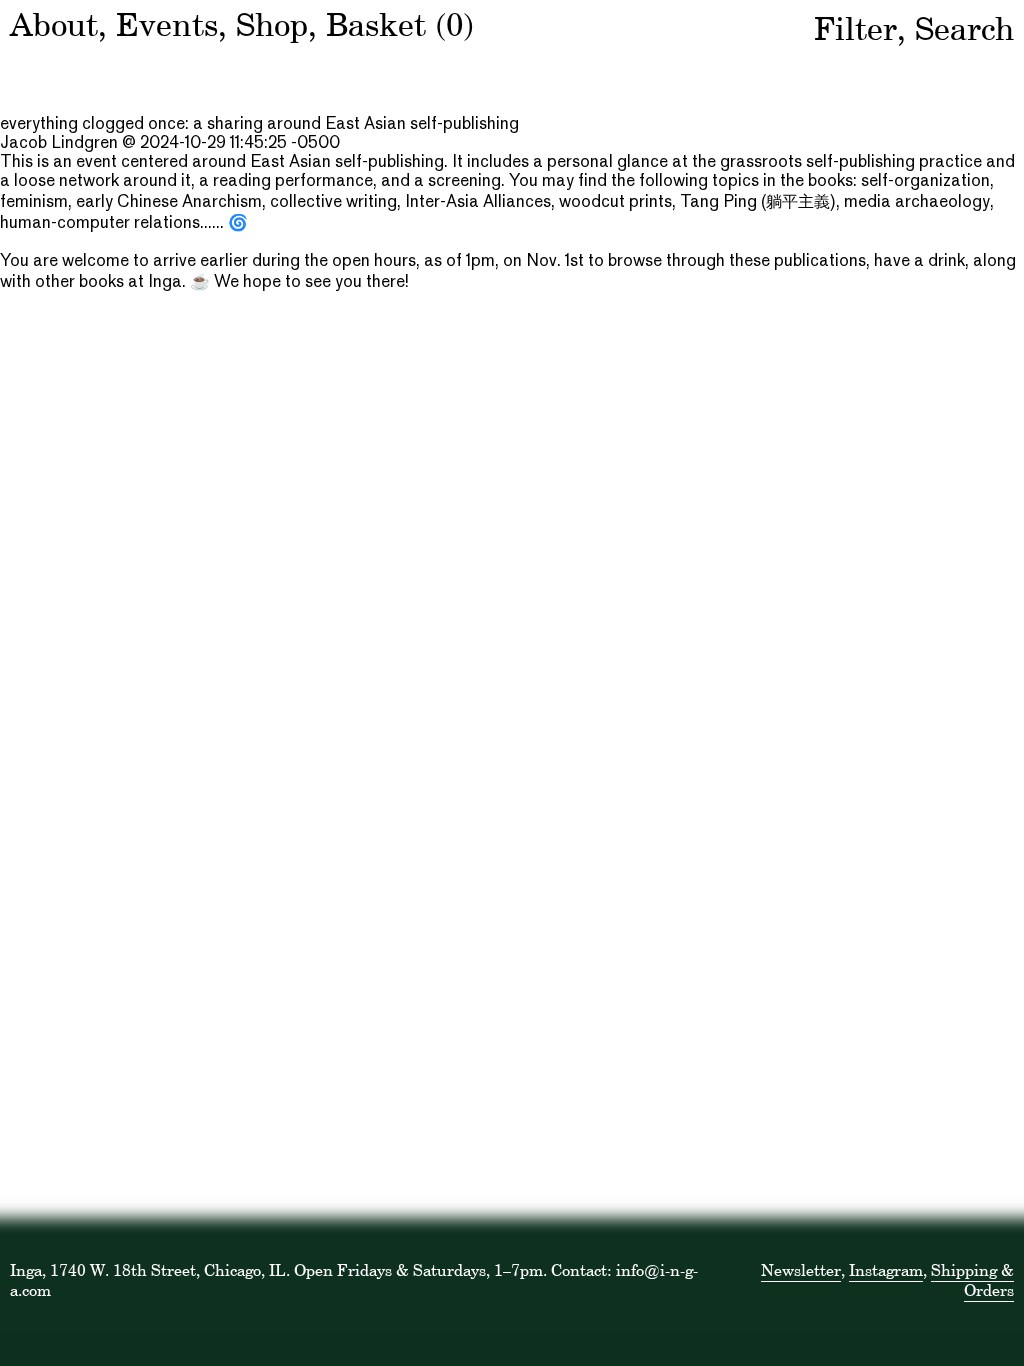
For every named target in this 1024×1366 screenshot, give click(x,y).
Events (167, 24)
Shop (272, 24)
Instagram (886, 1270)
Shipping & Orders (972, 1280)
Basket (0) (400, 24)
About (54, 24)
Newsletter (801, 1270)
